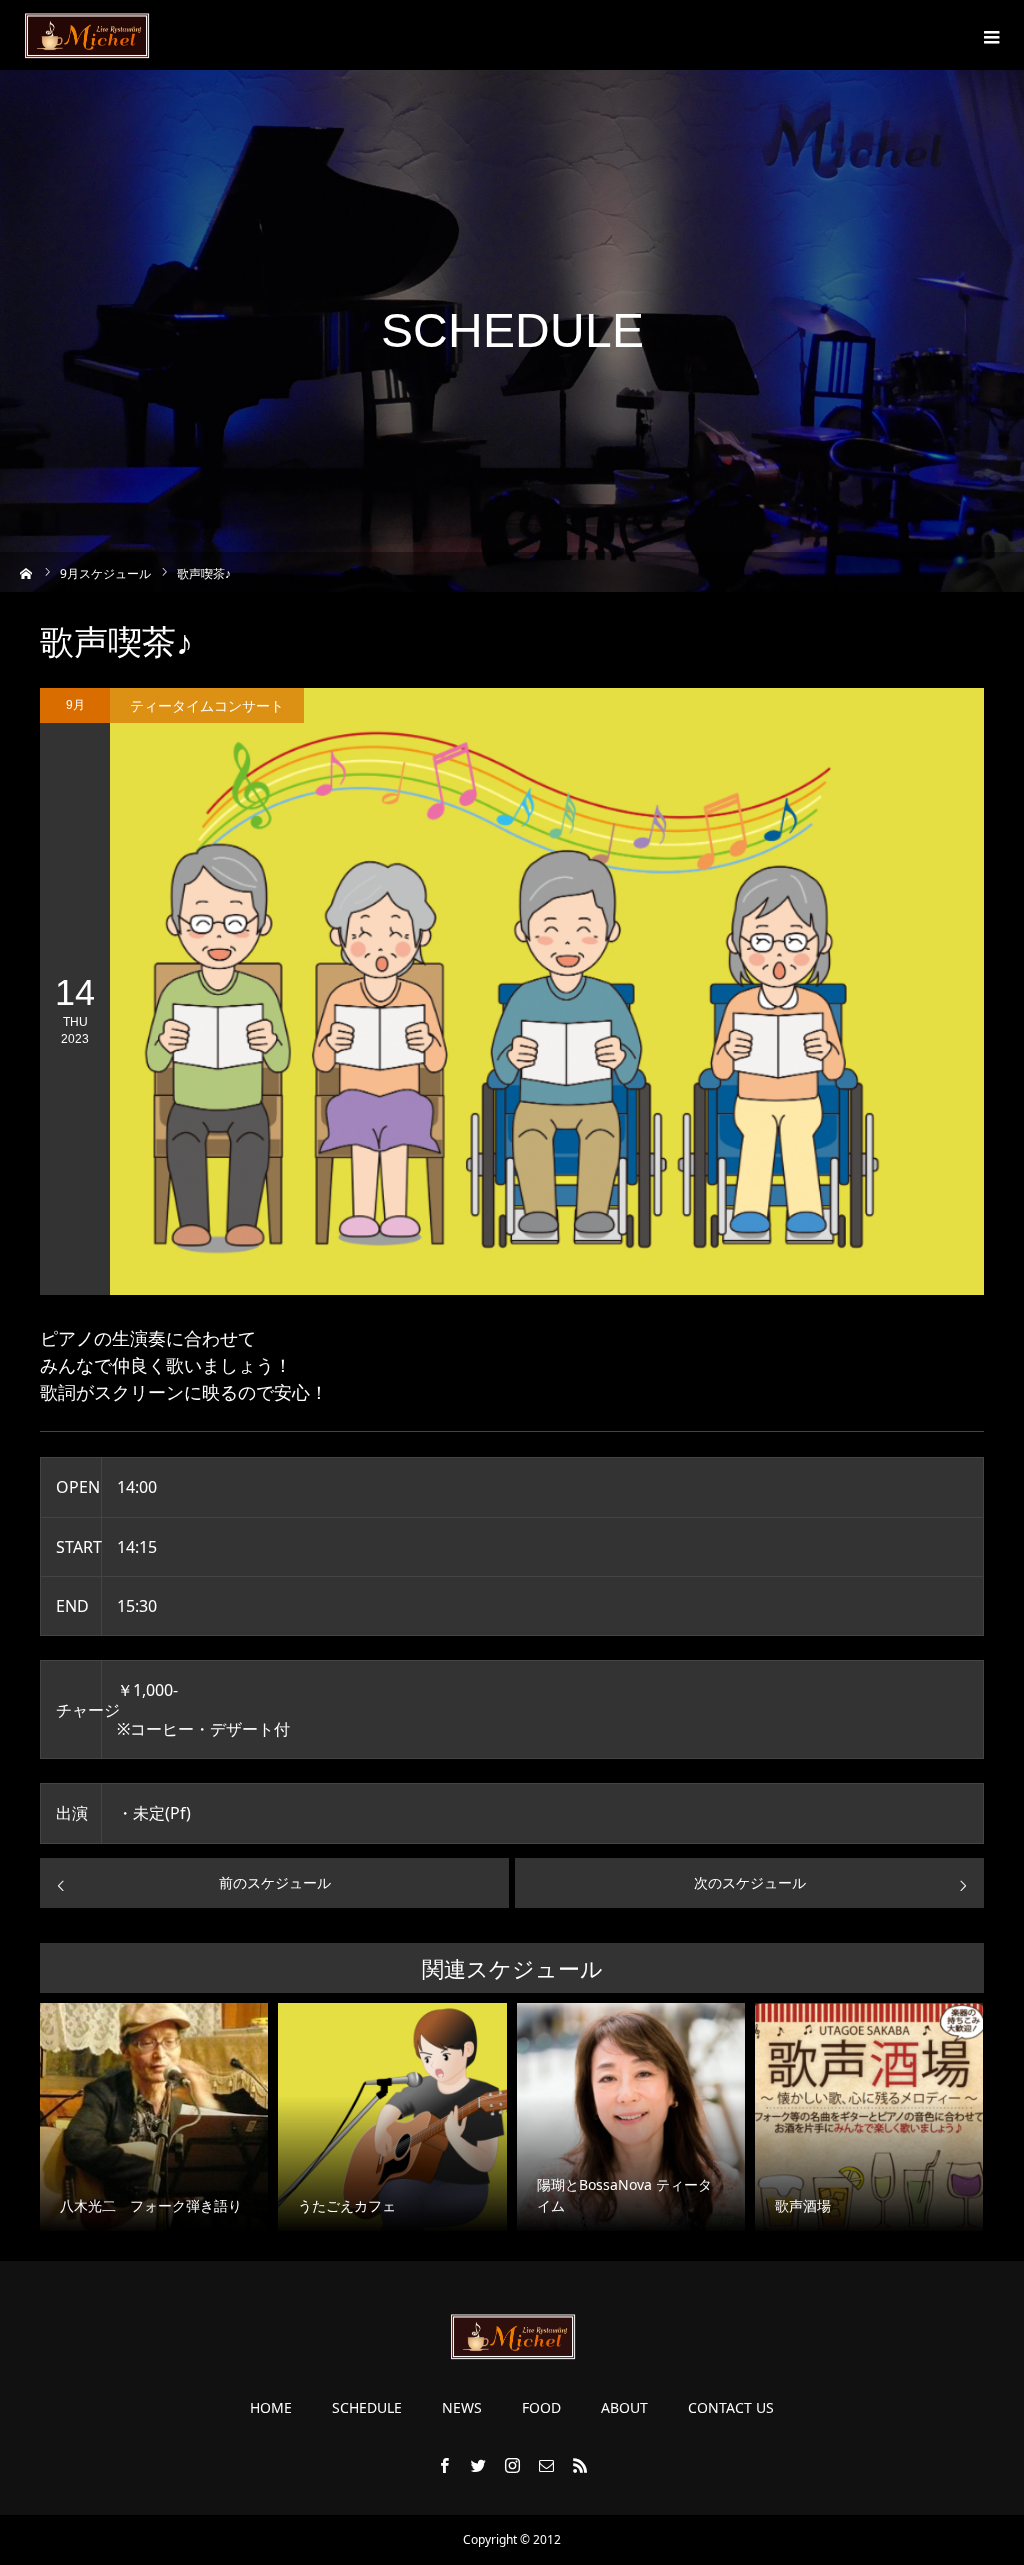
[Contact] (546, 2465)
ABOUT (624, 2408)
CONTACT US (731, 2408)
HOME (271, 2408)
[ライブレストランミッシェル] (86, 35)
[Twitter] (478, 2465)
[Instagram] (512, 2465)
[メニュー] (989, 35)
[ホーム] (26, 571)
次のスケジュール (750, 1882)
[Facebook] (444, 2465)
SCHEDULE (367, 2408)
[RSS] (580, 2465)
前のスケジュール (275, 1882)
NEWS (462, 2408)
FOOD (541, 2408)
